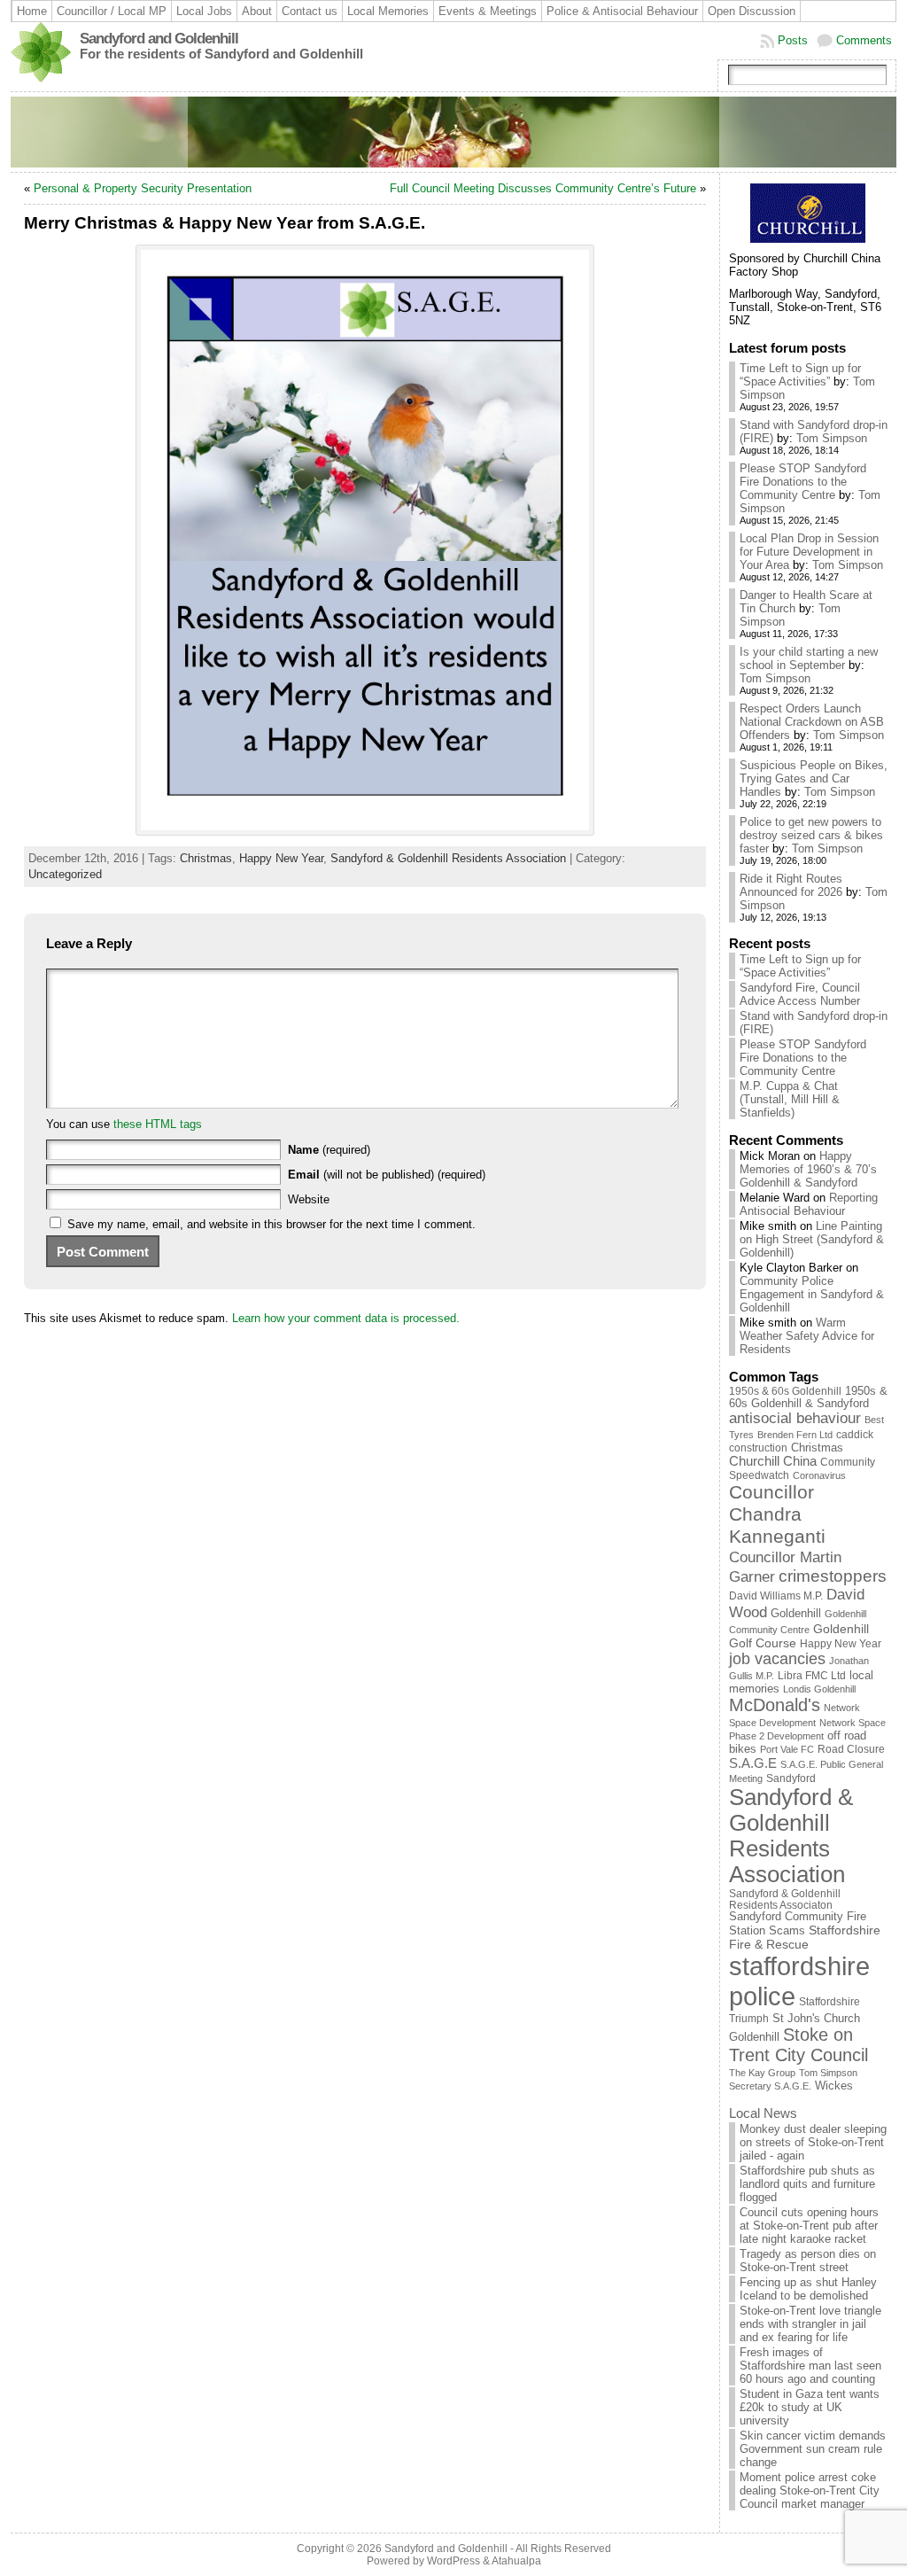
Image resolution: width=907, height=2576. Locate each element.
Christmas (206, 858)
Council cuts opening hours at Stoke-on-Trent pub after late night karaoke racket (809, 2226)
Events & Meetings (488, 11)
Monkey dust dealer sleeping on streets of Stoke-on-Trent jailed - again (813, 2142)
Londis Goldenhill (819, 1689)
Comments (864, 40)
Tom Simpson (832, 438)
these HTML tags (158, 1124)
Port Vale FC (787, 1749)
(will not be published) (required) (387, 1175)
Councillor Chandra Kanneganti (777, 1514)
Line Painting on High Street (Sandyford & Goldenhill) (812, 1239)
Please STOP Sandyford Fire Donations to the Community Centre (803, 482)
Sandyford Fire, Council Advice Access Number (800, 994)
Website (309, 1199)
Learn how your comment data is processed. (346, 1318)
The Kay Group (762, 2073)
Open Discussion (752, 11)
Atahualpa (516, 2561)
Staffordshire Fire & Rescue (805, 1937)
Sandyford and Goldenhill (159, 39)
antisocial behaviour (795, 1418)
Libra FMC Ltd (812, 1675)
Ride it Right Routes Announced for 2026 (791, 885)
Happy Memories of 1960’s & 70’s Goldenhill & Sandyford (808, 1169)
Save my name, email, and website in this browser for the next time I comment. (271, 1224)
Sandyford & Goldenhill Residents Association (448, 858)
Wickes (834, 2086)
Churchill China (773, 1461)
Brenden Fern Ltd (795, 1435)
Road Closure (851, 1749)
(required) (329, 1150)
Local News (763, 2113)
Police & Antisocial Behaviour (622, 11)
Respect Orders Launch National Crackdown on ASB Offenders (812, 722)
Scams (787, 1931)
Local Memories (388, 11)
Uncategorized (65, 874)
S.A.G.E (753, 1763)
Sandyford (791, 1778)
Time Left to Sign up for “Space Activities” (800, 375)
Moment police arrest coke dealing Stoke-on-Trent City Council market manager (810, 2490)
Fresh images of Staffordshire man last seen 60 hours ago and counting (810, 2366)
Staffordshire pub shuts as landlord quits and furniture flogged (807, 2184)
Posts (793, 40)
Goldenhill (796, 1613)
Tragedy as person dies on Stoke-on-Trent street (808, 2261)
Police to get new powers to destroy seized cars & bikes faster (811, 835)
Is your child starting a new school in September (809, 658)
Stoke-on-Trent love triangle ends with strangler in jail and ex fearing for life (810, 2324)
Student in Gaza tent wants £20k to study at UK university (810, 2407)
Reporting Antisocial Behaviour (809, 1204)
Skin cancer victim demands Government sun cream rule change (813, 2449)
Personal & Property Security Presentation (143, 188)
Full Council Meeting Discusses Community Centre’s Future (543, 188)
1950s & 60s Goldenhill (785, 1391)
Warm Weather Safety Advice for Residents (807, 1336)
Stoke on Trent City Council (798, 2045)
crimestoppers (833, 1576)
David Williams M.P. (776, 1596)
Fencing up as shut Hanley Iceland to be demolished (808, 2289)
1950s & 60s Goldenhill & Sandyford (808, 1397)
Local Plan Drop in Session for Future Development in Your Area (809, 552)
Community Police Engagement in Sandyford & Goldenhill (812, 1294)
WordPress (453, 2561)
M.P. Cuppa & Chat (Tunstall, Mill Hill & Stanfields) (790, 1099)
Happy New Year (281, 858)
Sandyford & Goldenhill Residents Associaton (785, 1899)
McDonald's (775, 1705)
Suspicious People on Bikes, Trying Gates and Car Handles (814, 778)
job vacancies (777, 1659)
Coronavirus (819, 1475)
